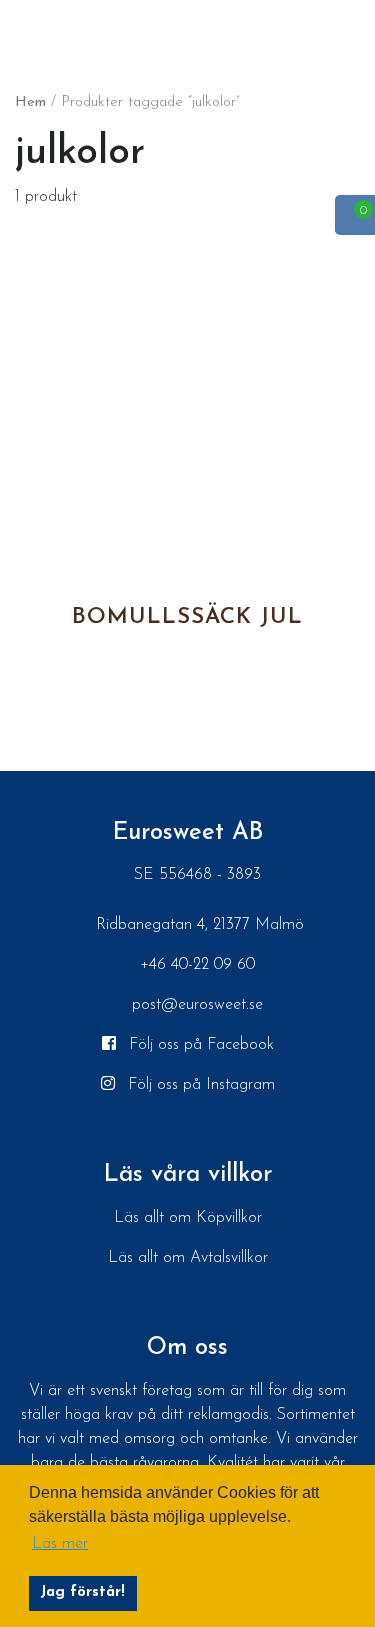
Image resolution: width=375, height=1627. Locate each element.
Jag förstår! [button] (82, 1592)
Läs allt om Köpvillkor (188, 1218)
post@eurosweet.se (197, 1005)
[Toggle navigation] (20, 29)
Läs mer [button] (60, 1544)
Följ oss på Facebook (199, 1045)
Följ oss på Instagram (199, 1085)
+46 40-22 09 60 (197, 965)
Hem (30, 102)
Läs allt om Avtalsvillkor (188, 1258)
